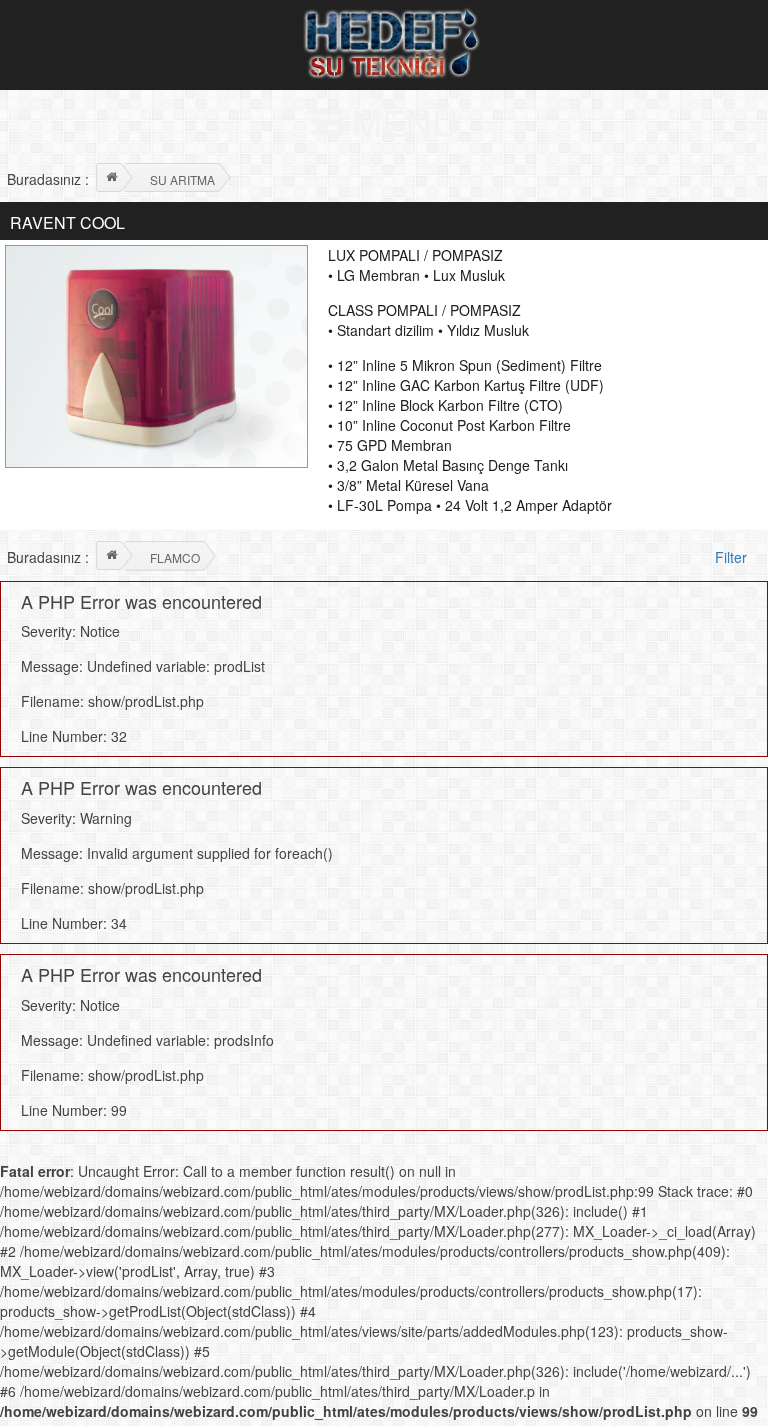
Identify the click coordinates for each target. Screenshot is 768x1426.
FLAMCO (175, 557)
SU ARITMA (182, 179)
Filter (733, 557)
